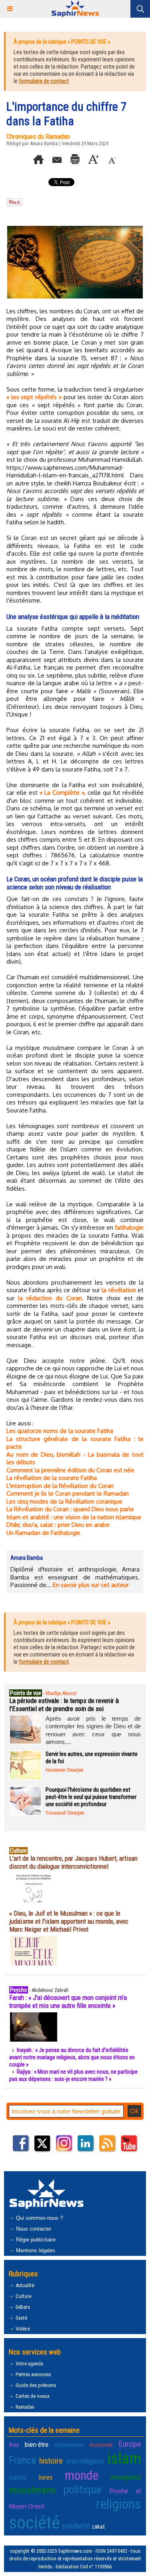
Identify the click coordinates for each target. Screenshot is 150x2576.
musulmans (32, 2490)
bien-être (37, 2444)
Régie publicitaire (35, 2240)
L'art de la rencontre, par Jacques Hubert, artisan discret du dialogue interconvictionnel (73, 1862)
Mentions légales (35, 2250)
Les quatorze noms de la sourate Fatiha (60, 1431)
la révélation (119, 1290)
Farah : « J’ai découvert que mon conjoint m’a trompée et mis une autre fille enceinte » (68, 2002)
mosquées (126, 2477)
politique (82, 2490)
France (23, 2460)
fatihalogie (129, 1227)
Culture (23, 2296)
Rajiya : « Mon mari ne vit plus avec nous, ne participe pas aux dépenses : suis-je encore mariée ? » (73, 2075)
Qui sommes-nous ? (39, 2218)
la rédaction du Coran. (51, 1298)
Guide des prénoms (35, 2385)
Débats (22, 2307)
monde (82, 2475)
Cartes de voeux (32, 2396)
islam (124, 2458)
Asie (14, 2445)
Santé (21, 2318)
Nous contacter (33, 2229)
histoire (51, 2461)
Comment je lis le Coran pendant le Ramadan (68, 1493)
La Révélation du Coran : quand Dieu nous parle (70, 1509)
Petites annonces (33, 2374)
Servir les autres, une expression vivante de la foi (92, 1758)
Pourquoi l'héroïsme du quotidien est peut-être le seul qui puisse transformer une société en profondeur (91, 1797)
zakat (98, 2527)
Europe (130, 2444)
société (34, 2522)
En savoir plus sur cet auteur (91, 1585)
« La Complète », (63, 793)
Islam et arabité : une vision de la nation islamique (74, 1517)
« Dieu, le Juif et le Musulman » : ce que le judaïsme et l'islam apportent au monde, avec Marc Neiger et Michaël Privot (69, 1921)
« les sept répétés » (34, 397)
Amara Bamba (44, 143)
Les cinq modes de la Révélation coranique (64, 1501)
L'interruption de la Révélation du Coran (60, 1486)
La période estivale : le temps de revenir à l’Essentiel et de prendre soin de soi (64, 1705)
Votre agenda (29, 2364)
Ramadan (24, 2407)
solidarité (76, 2526)
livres (45, 2477)
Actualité (24, 2285)
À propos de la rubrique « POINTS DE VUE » (62, 42)
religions (119, 2504)
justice (18, 2477)
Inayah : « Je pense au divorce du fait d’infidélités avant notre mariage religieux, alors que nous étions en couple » (72, 2057)
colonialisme (69, 2445)
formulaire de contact (44, 81)
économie (101, 2445)
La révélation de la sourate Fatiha (52, 1478)
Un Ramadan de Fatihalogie (43, 1533)
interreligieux (85, 2461)
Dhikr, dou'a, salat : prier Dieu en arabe (58, 1525)
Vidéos (22, 2329)
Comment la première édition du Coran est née (70, 1470)
